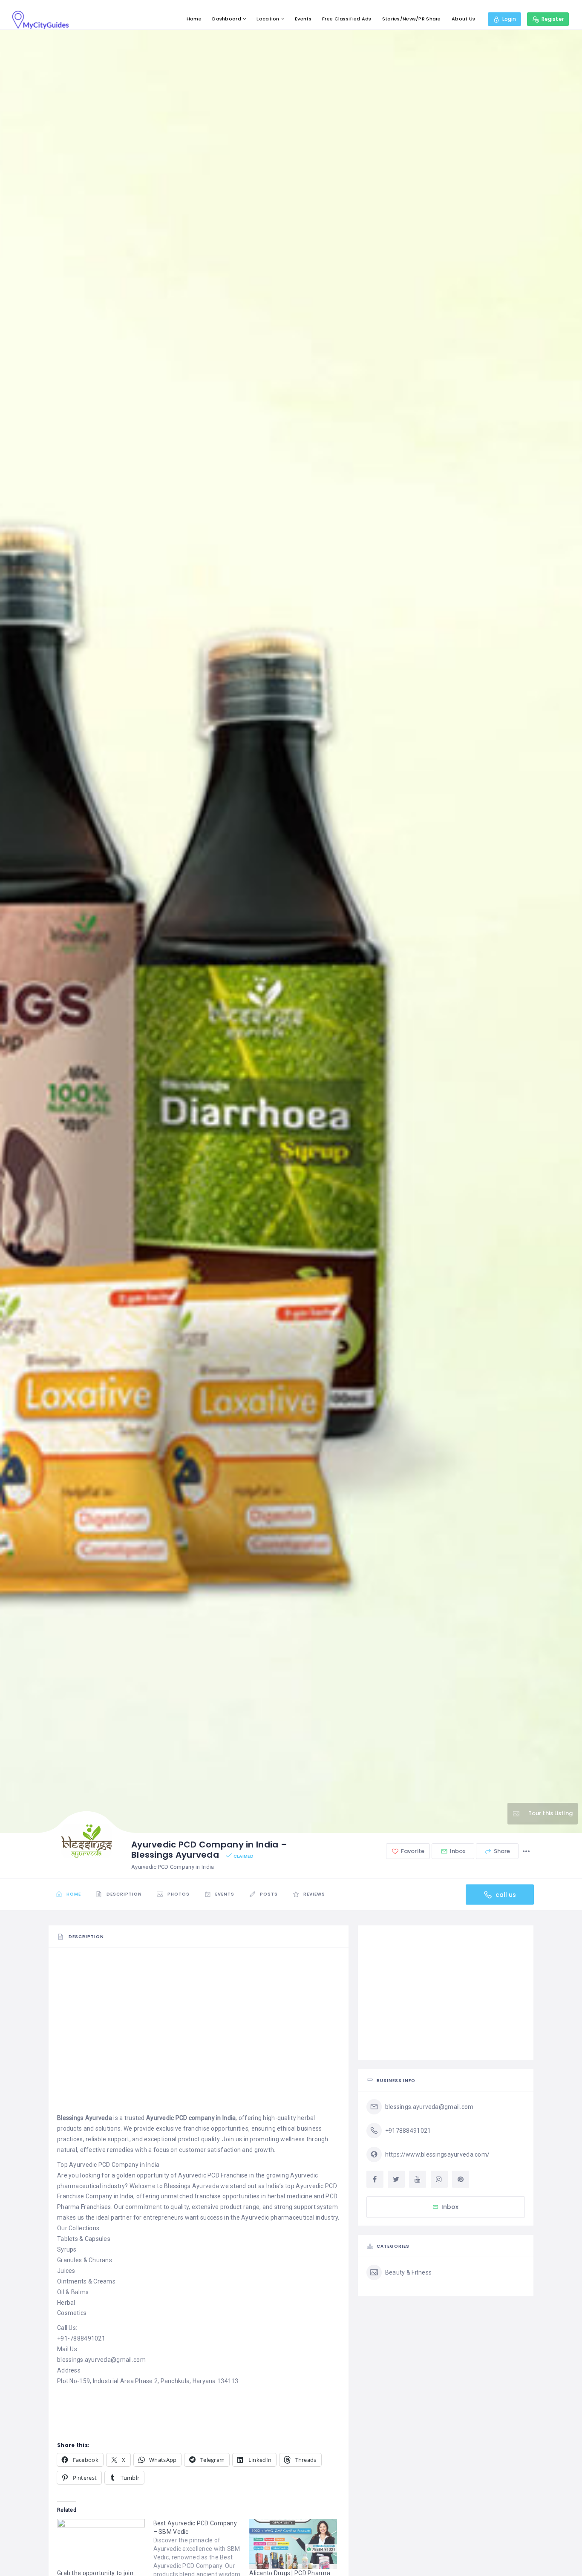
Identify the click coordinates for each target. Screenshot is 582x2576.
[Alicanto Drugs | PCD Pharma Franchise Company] (293, 2544)
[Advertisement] (199, 2015)
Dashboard (227, 19)
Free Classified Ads (347, 19)
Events (303, 19)
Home (194, 19)
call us (505, 1894)
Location (268, 19)
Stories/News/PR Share (412, 19)
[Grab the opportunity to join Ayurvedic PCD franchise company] (101, 2544)
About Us (463, 19)
